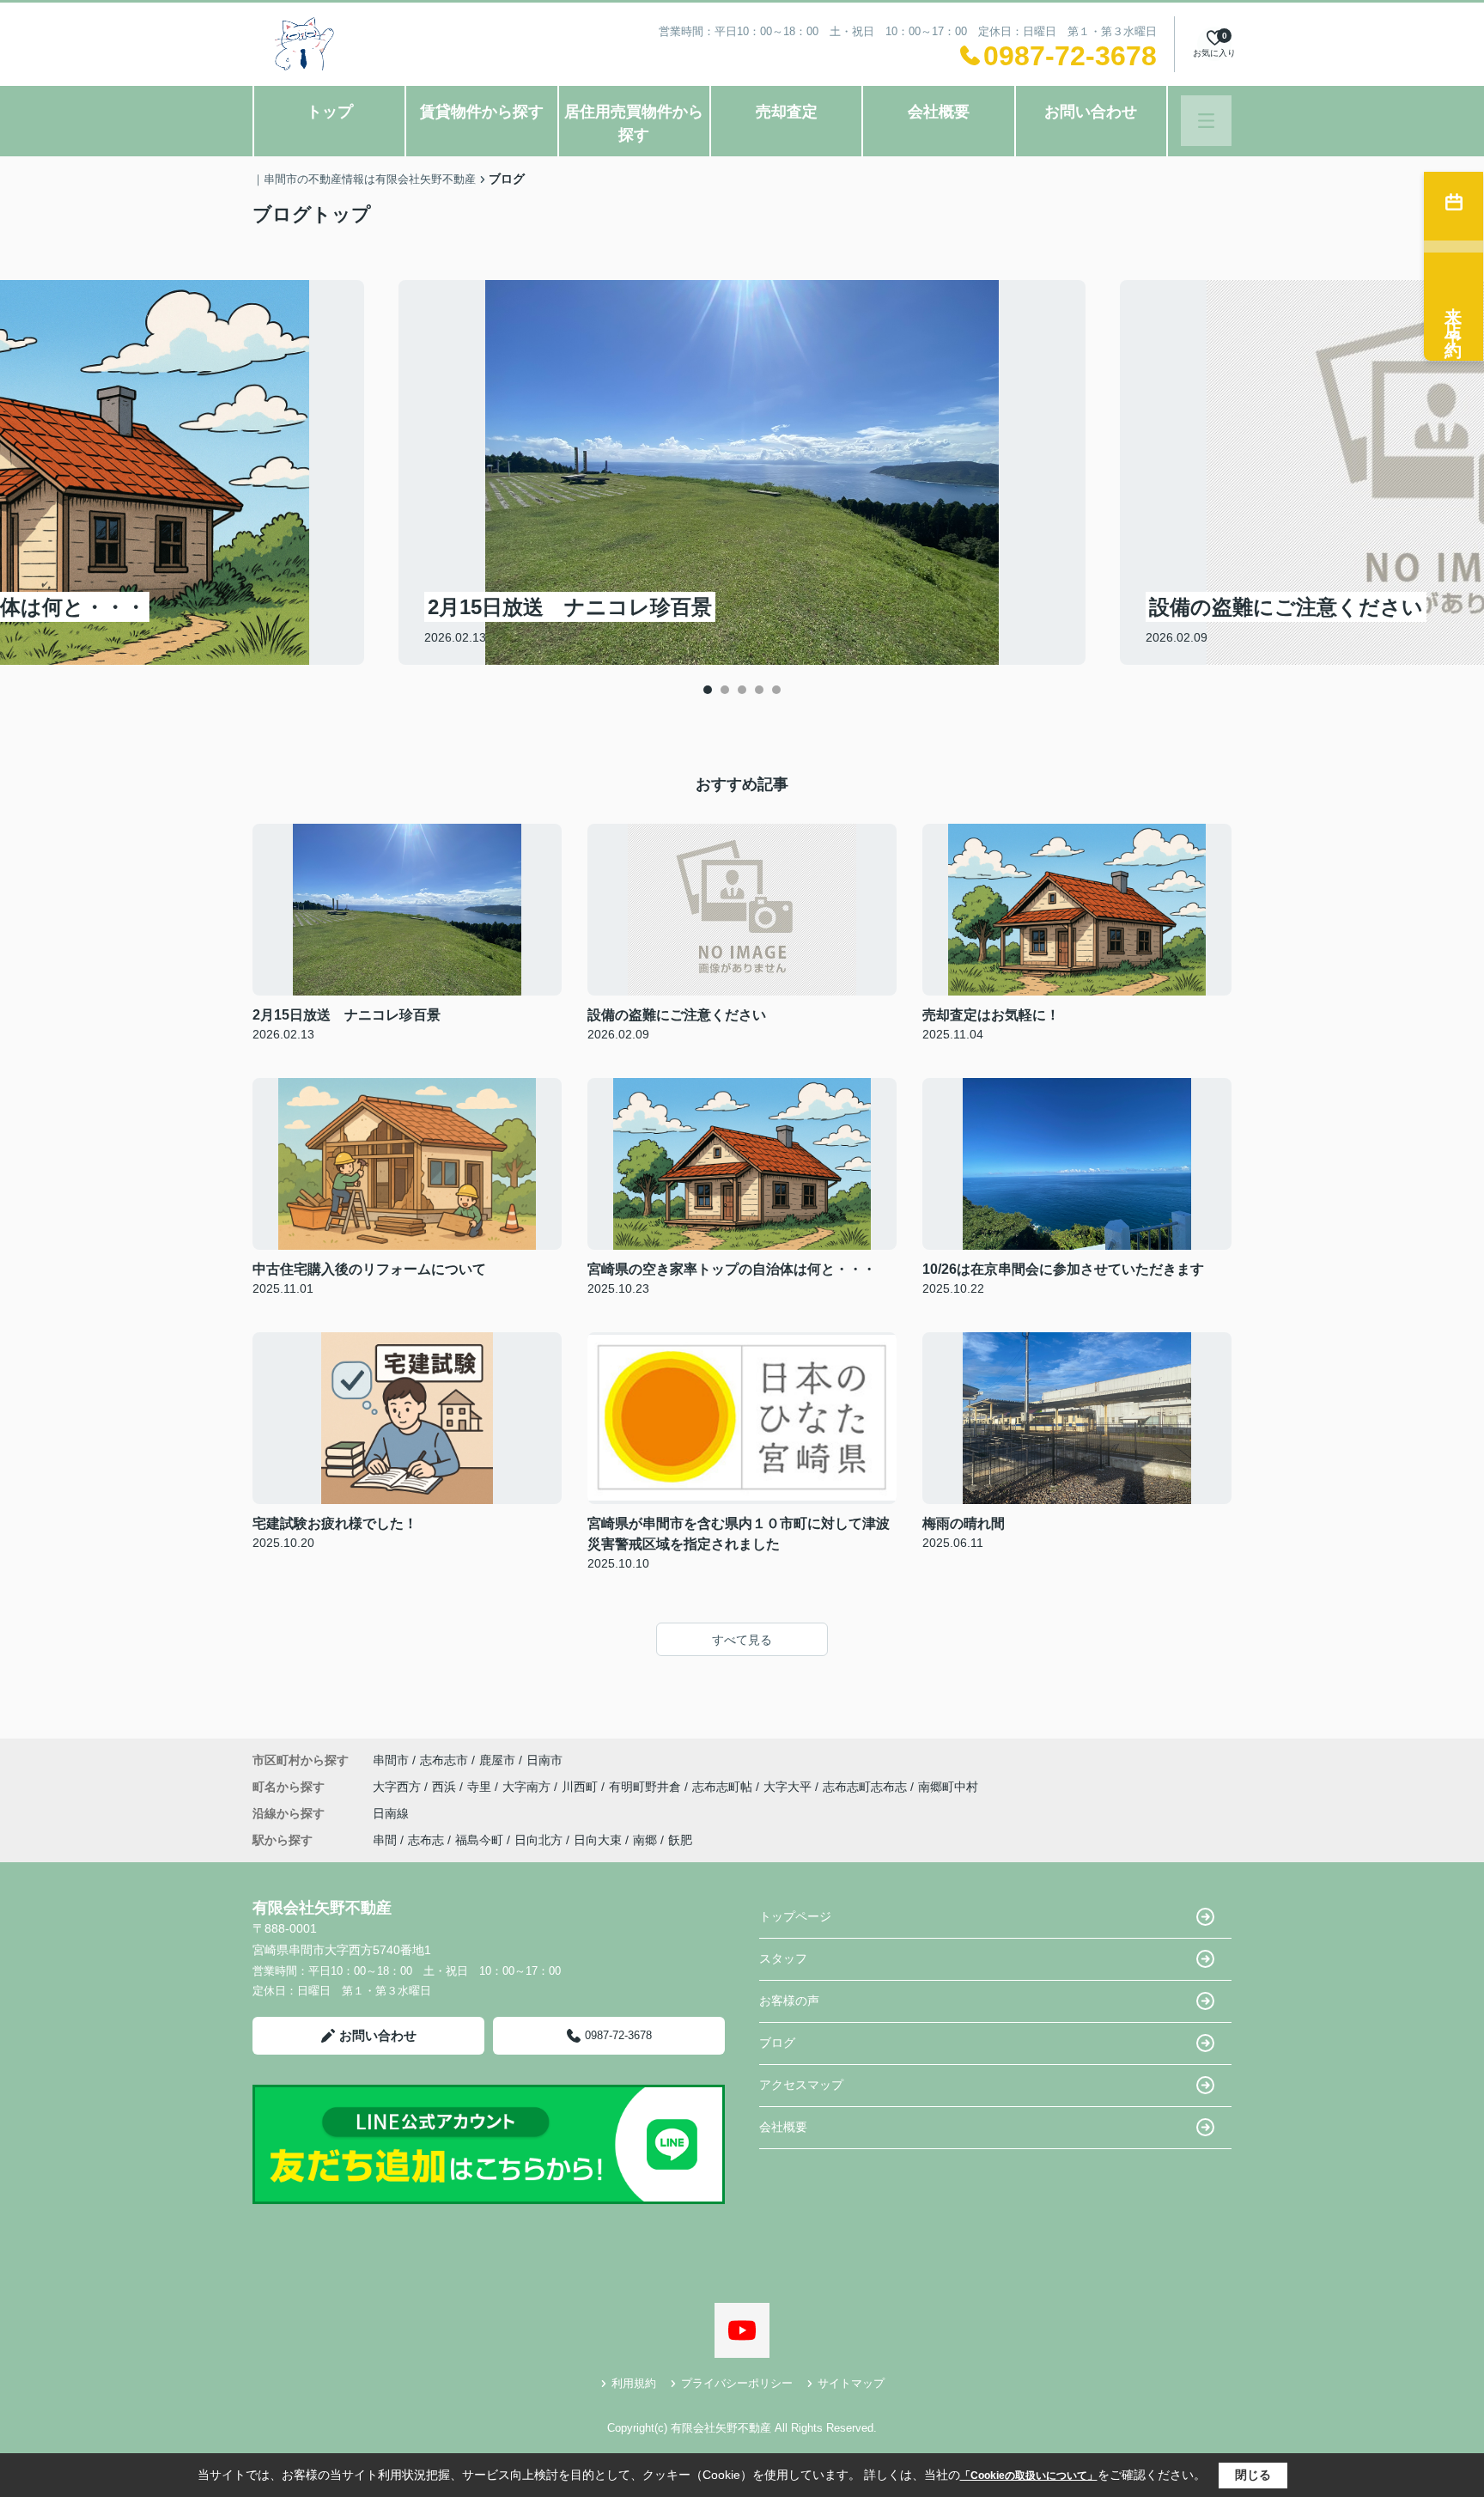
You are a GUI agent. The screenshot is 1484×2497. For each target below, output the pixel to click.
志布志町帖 (724, 1787)
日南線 (391, 1813)
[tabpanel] (742, 472)
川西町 (581, 1787)
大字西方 (398, 1787)
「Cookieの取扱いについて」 (1029, 2476)
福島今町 (479, 1840)
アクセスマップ (801, 2085)
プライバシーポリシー (737, 2383)
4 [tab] (759, 690)
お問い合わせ (1091, 112)
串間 (385, 1840)
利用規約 (634, 2383)
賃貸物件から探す (482, 112)
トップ (330, 112)
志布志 (426, 1840)
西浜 (446, 1787)
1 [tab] (708, 690)
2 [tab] (725, 690)
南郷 (645, 1840)
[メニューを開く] (1206, 121)
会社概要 (939, 112)
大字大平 (789, 1787)
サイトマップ (851, 2383)
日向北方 (538, 1840)
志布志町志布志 (867, 1787)
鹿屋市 (497, 1760)
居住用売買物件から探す (634, 123)
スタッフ (783, 1958)
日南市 (544, 1760)
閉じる (1253, 2475)
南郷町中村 (948, 1787)
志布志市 (444, 1760)
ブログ (777, 2043)
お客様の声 (789, 2001)
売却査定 (787, 112)
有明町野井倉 (647, 1787)
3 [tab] (742, 690)
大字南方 (528, 1787)
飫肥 (680, 1840)
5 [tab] (776, 690)
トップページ (795, 1916)
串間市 (391, 1760)
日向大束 (598, 1840)
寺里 (481, 1787)
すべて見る (742, 1640)
